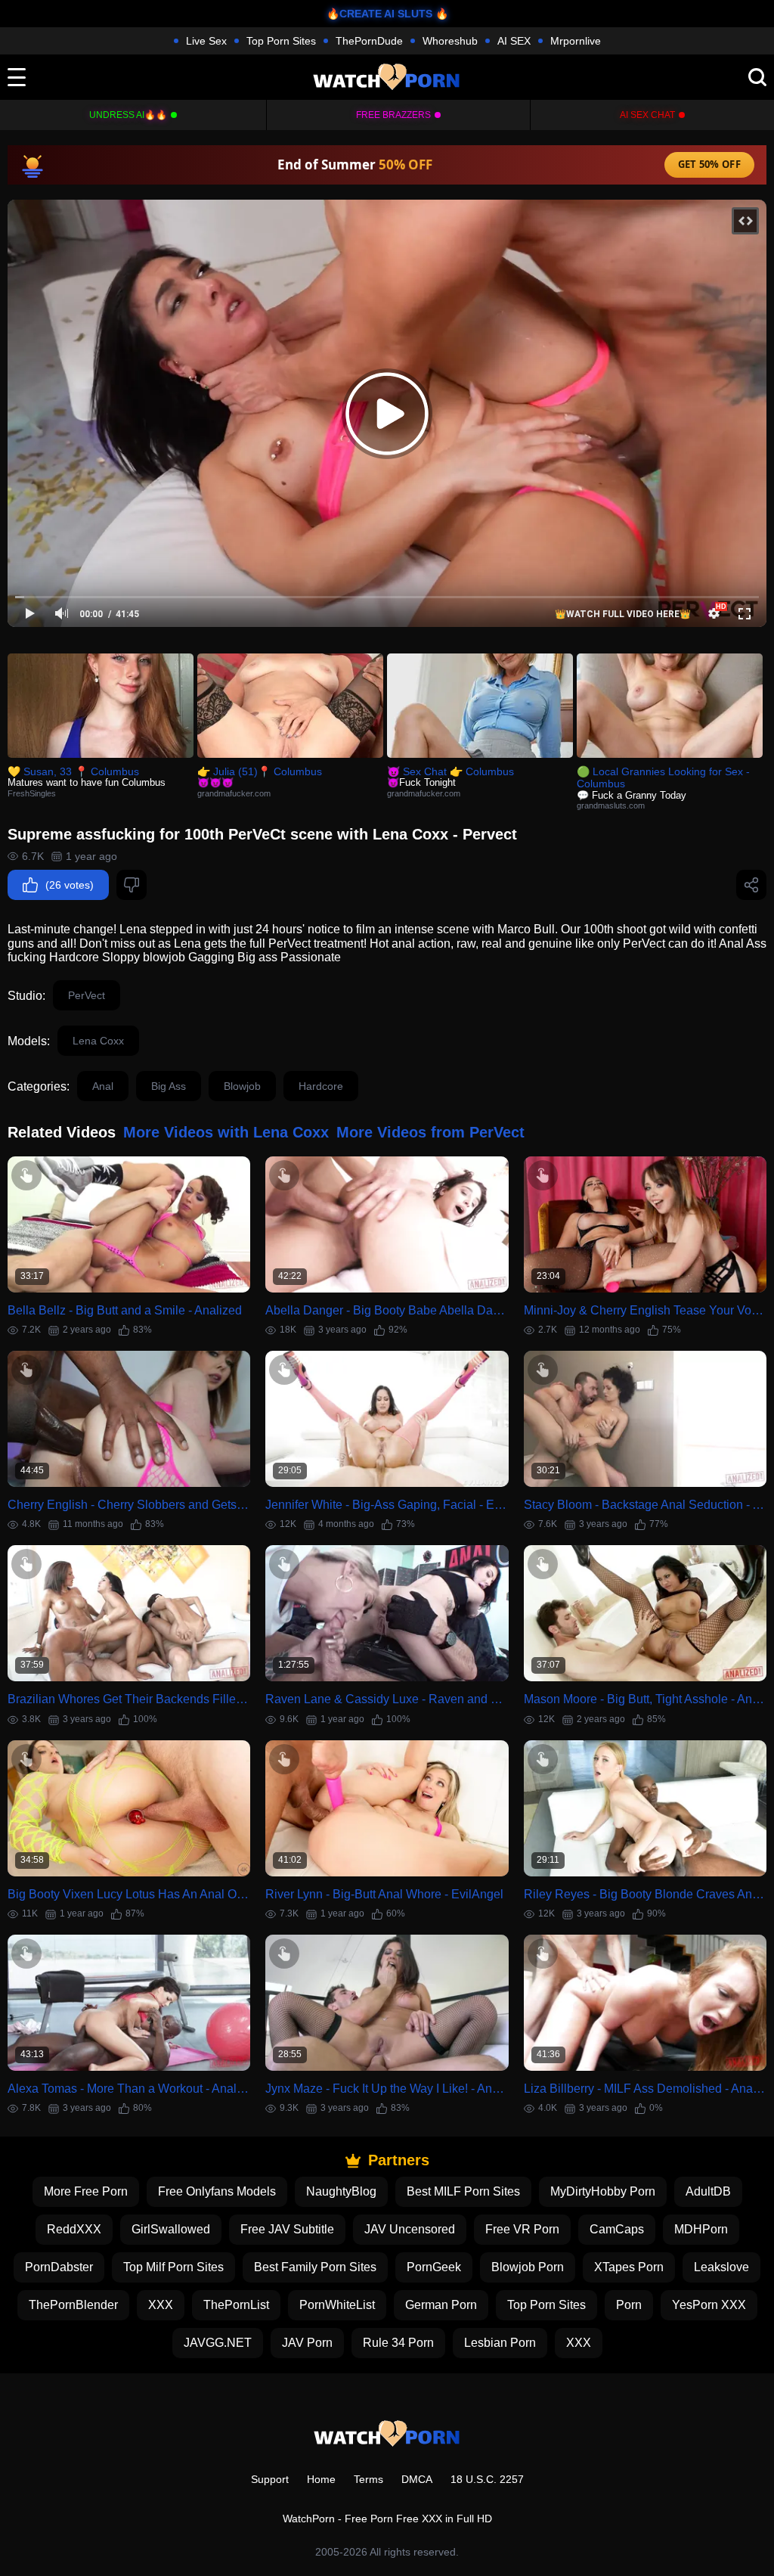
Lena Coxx (98, 1041)
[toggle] (17, 77)
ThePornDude (369, 41)
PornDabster (59, 2267)
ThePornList (236, 2305)
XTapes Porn (629, 2267)
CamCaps (617, 2229)
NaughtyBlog (341, 2191)
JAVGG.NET (218, 2343)
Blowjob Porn (528, 2267)
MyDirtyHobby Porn (603, 2191)
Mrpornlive (576, 41)
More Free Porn (86, 2191)
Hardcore (321, 1086)
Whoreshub (450, 41)
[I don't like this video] (132, 885)
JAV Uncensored (410, 2229)
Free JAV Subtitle (287, 2229)
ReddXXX (74, 2229)
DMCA (417, 2479)
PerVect (87, 995)
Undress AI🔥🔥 (128, 115)
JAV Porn (307, 2343)
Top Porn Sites (281, 41)
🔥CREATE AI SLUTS (379, 14)
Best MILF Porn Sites (463, 2191)
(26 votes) (70, 885)
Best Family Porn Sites (315, 2267)
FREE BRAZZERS (393, 115)
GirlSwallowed (171, 2229)
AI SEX (514, 41)
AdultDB (708, 2191)
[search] (757, 77)
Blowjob (242, 1086)
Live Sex (206, 41)
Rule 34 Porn (398, 2343)
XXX (161, 2305)
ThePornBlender (73, 2305)
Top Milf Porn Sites (173, 2267)
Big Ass (169, 1086)
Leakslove (721, 2267)
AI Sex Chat (647, 115)
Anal (103, 1086)
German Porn (441, 2305)
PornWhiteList (337, 2305)
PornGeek (434, 2267)
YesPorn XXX (709, 2305)
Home (321, 2479)
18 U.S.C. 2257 (487, 2479)
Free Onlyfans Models (217, 2191)
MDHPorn (701, 2229)
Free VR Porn (522, 2229)
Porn (629, 2305)
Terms (368, 2479)
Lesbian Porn (500, 2343)
